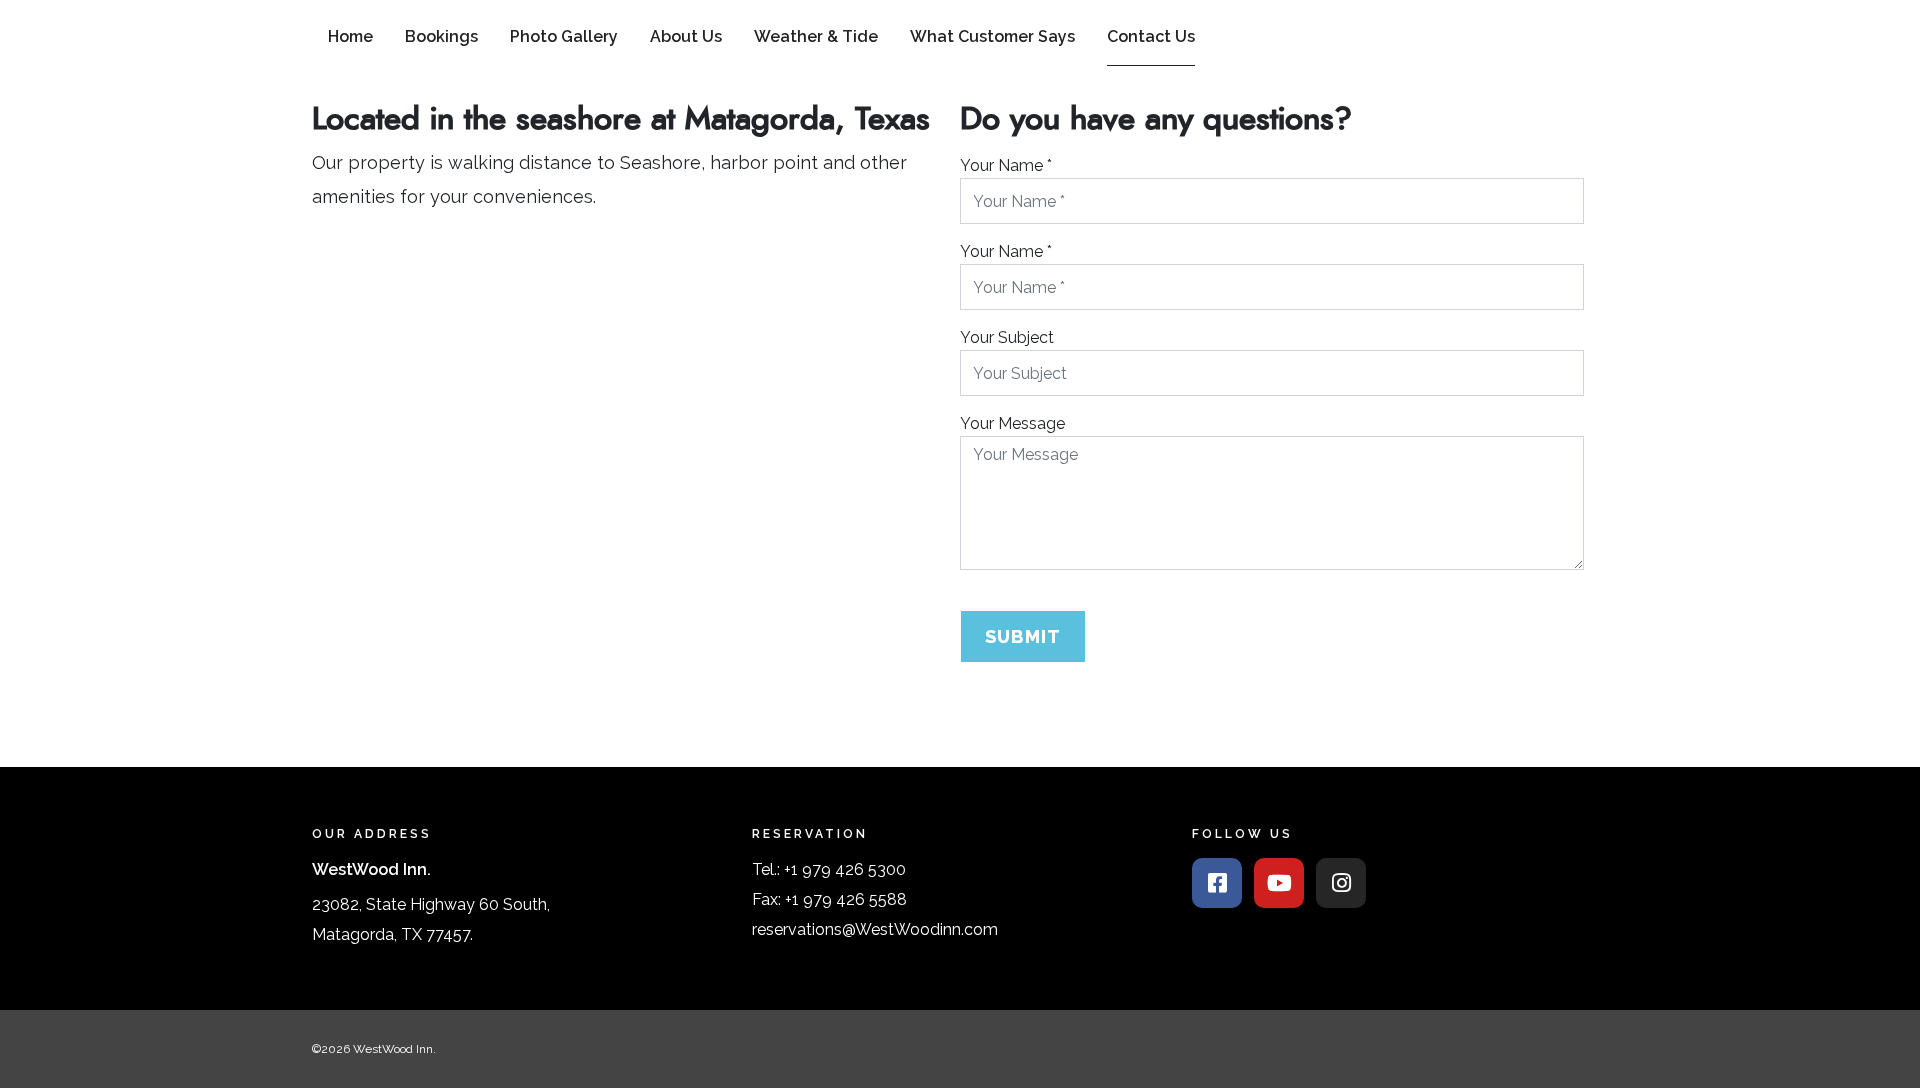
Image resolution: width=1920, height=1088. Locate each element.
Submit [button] (1023, 636)
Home (350, 36)
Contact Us (1151, 36)
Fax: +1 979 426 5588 (829, 899)
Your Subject (1007, 337)
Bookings (441, 36)
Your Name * (1006, 165)
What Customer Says (992, 36)
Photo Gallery (564, 36)
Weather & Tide (816, 36)
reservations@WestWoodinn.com (875, 929)
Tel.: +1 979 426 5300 (829, 869)
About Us (686, 36)
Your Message (1012, 423)
